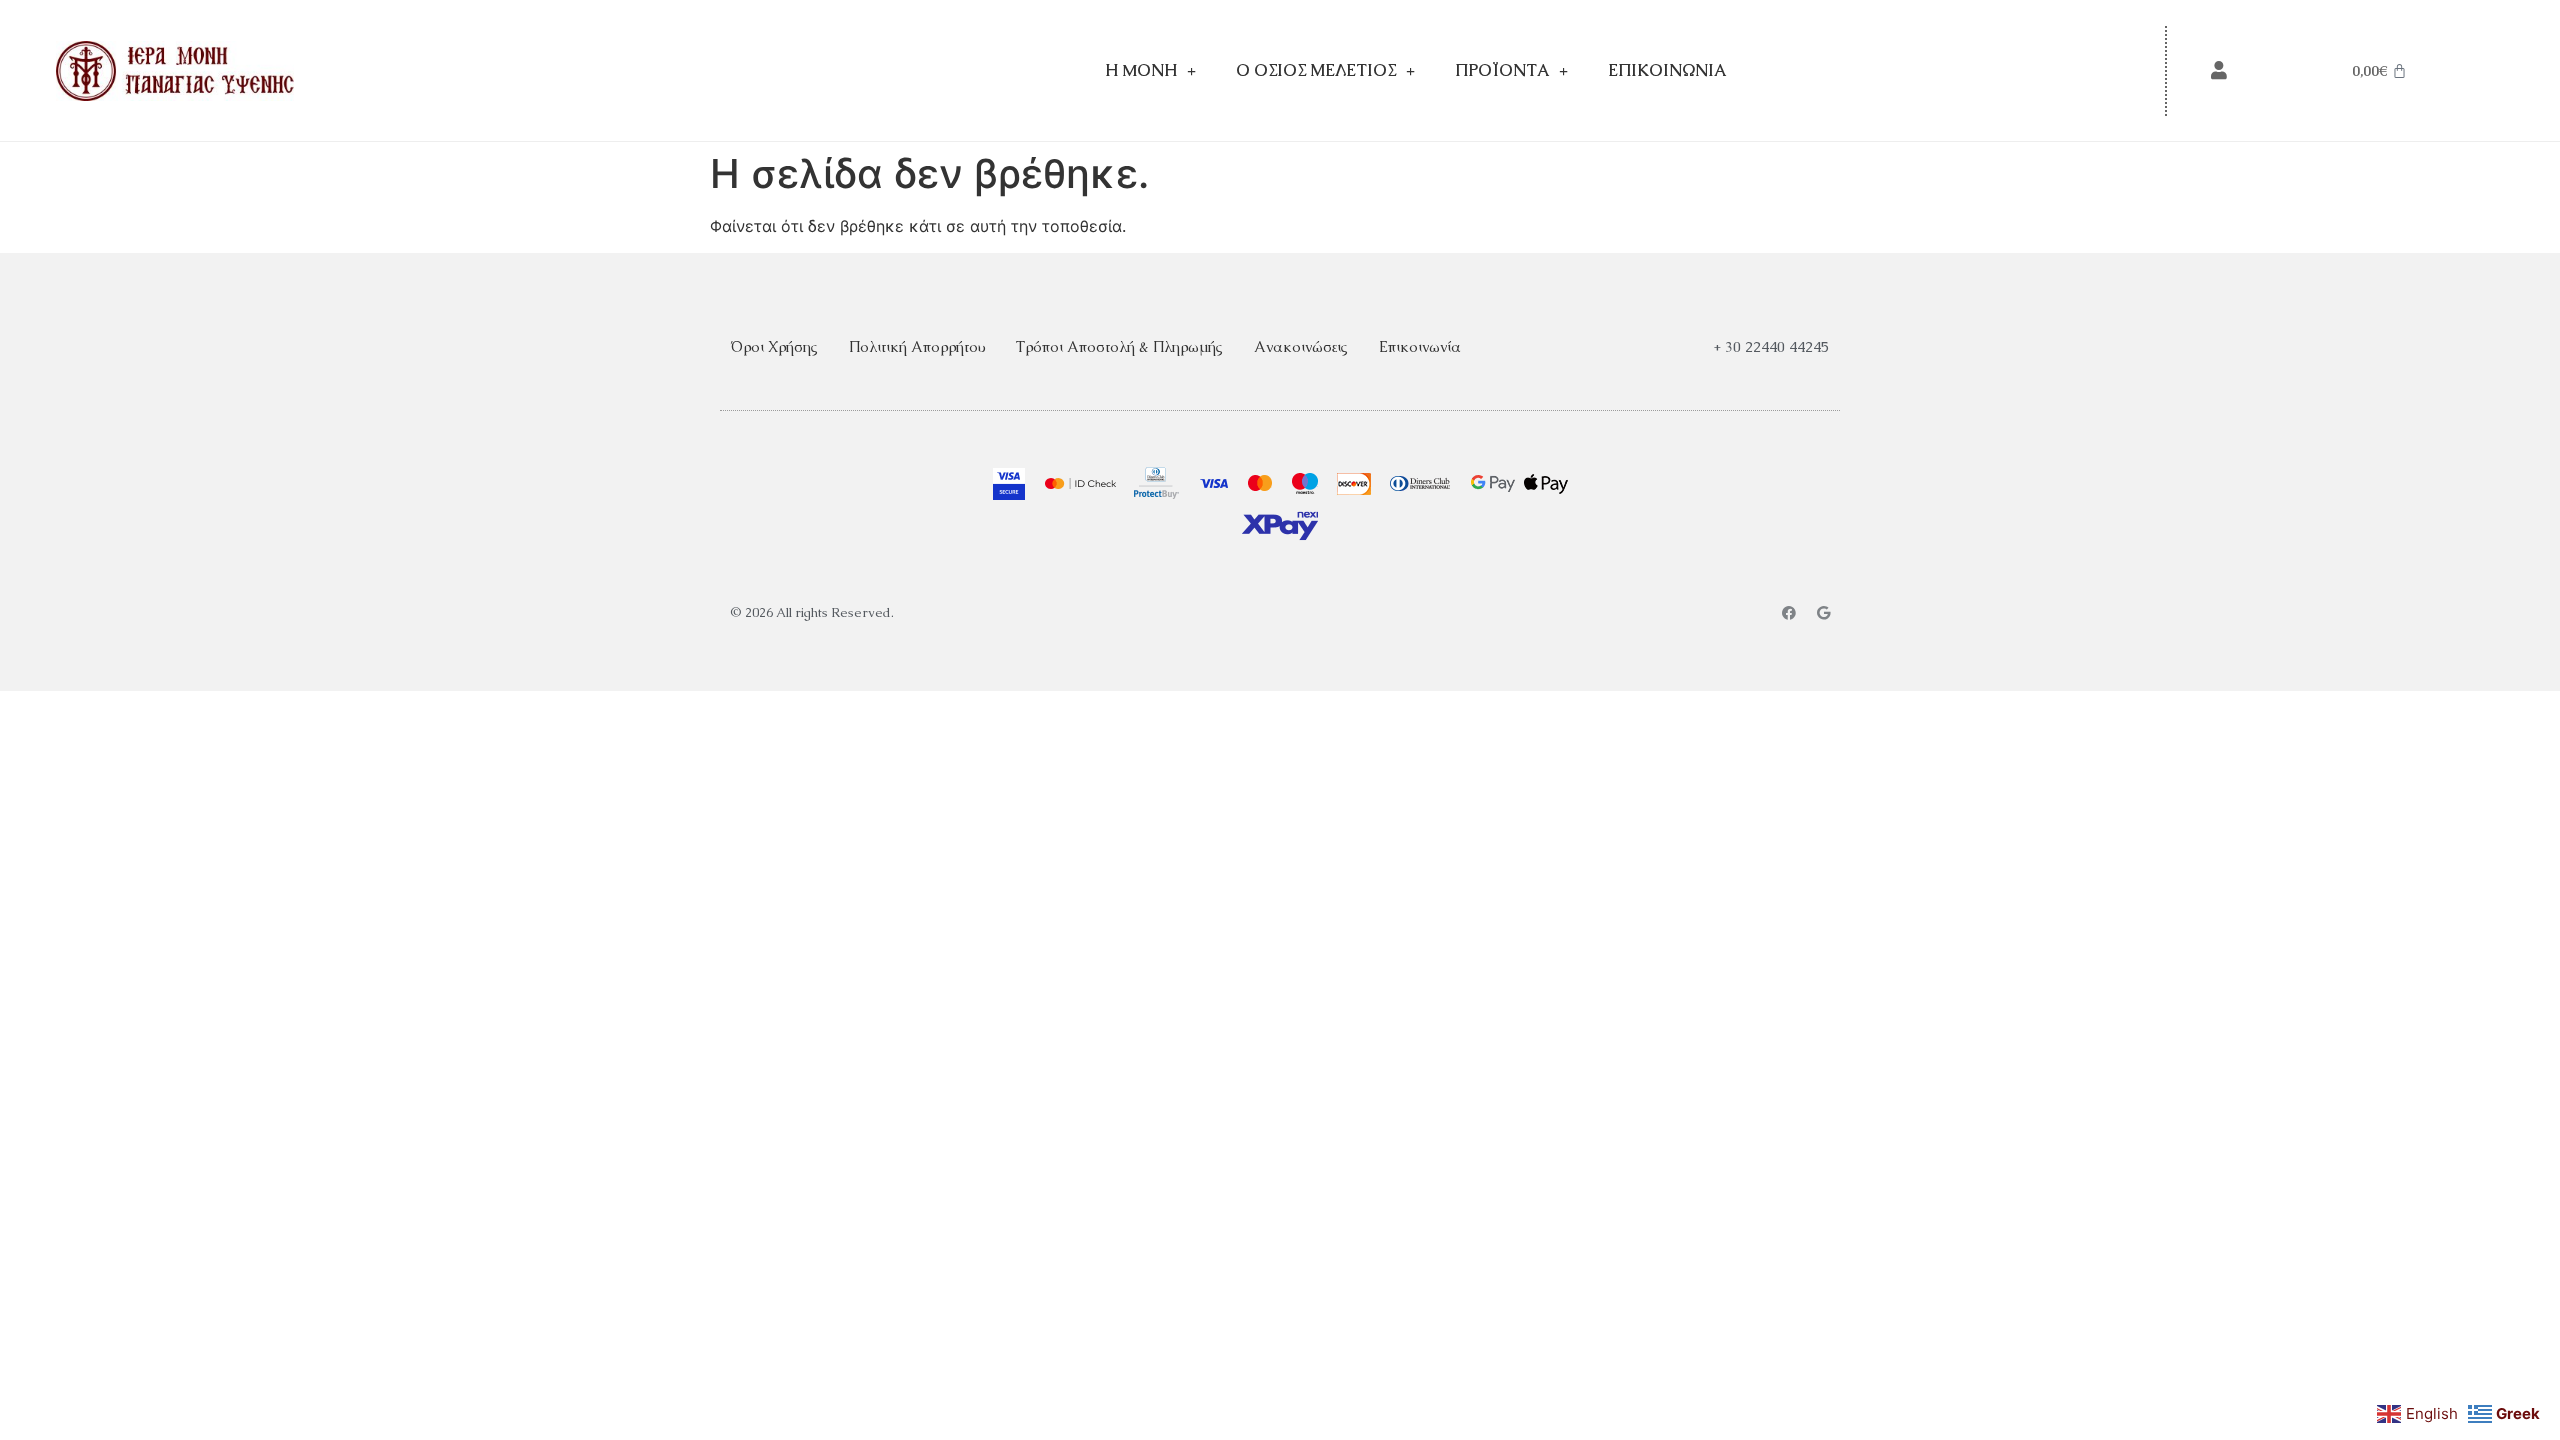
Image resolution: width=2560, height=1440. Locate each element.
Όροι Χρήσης (774, 346)
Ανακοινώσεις (1301, 346)
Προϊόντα (1502, 70)
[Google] (1823, 613)
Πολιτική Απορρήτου (917, 346)
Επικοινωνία (1667, 70)
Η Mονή (1141, 70)
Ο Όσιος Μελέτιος (1316, 70)
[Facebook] (1789, 613)
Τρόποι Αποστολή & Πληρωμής (1119, 346)
